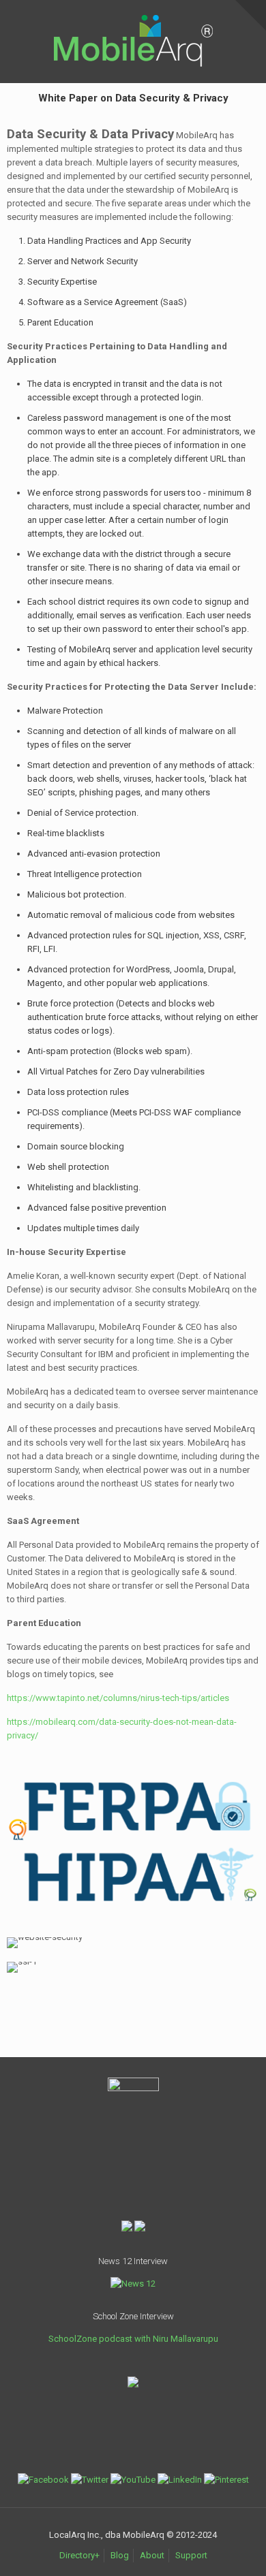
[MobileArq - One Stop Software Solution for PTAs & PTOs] (133, 21)
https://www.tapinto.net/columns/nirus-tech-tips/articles (118, 1698)
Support (191, 2555)
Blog (120, 2555)
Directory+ (79, 2555)
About (152, 2555)
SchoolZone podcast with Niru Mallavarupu (133, 2339)
